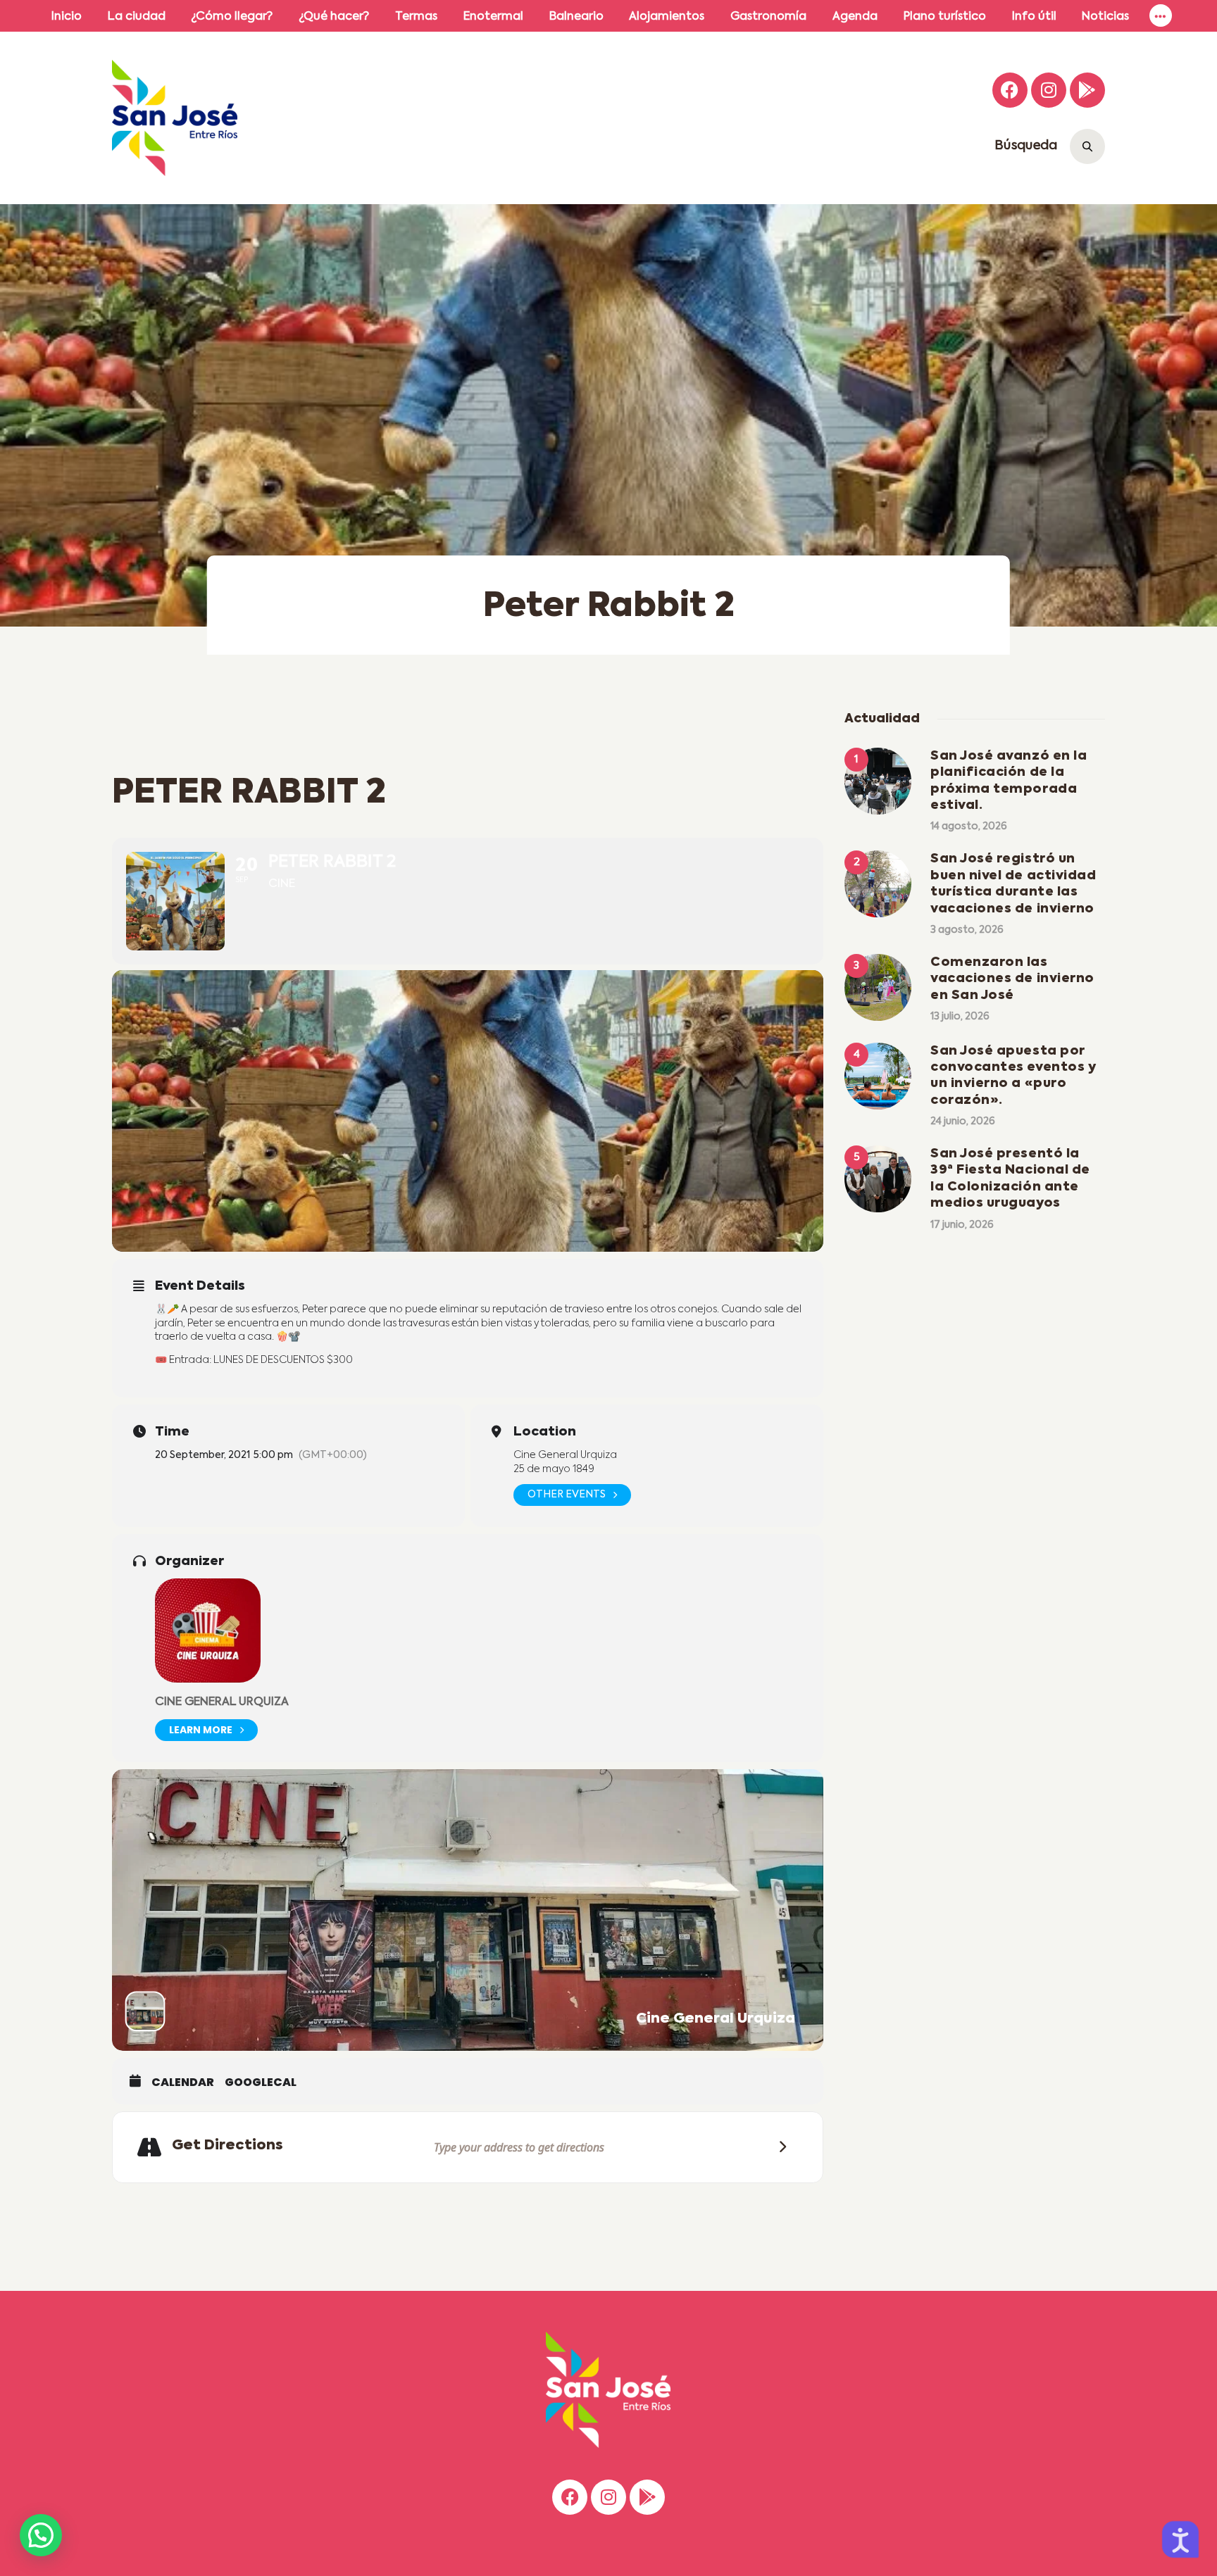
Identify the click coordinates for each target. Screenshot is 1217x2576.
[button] (41, 2535)
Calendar (183, 2082)
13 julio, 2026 (960, 1017)
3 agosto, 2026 (967, 930)
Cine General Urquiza (222, 1702)
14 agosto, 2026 (969, 827)
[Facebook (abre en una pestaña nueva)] (1010, 90)
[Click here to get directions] (778, 2148)
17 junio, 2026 (962, 1225)
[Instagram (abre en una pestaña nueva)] (1049, 90)
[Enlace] (1161, 16)
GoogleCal (261, 2082)
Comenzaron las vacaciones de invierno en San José (1012, 979)
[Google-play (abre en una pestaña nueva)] (1087, 90)
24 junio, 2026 (963, 1121)
